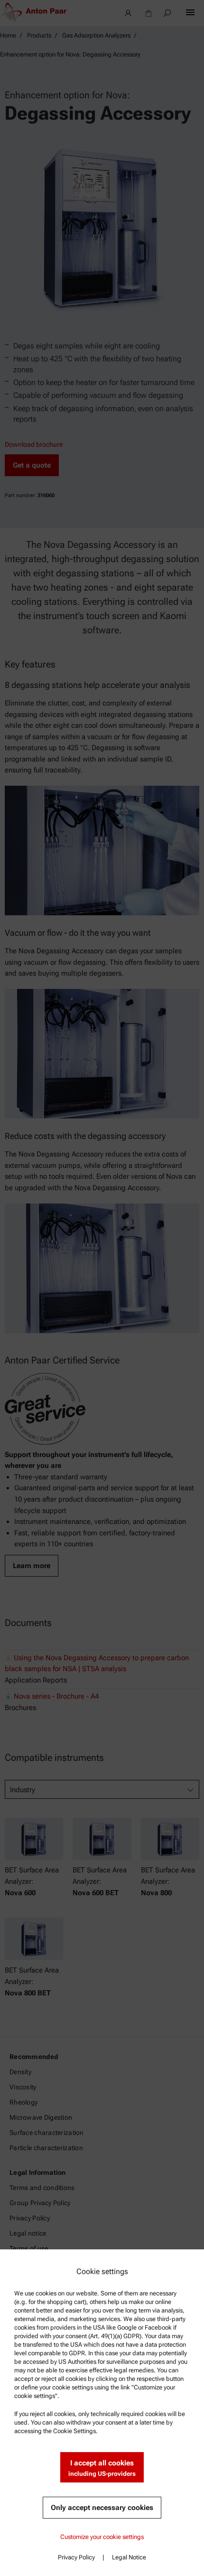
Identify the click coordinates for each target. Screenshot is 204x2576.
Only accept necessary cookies (102, 2508)
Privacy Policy (76, 2557)
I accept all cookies (102, 2468)
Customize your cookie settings (102, 2537)
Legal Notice (129, 2557)
